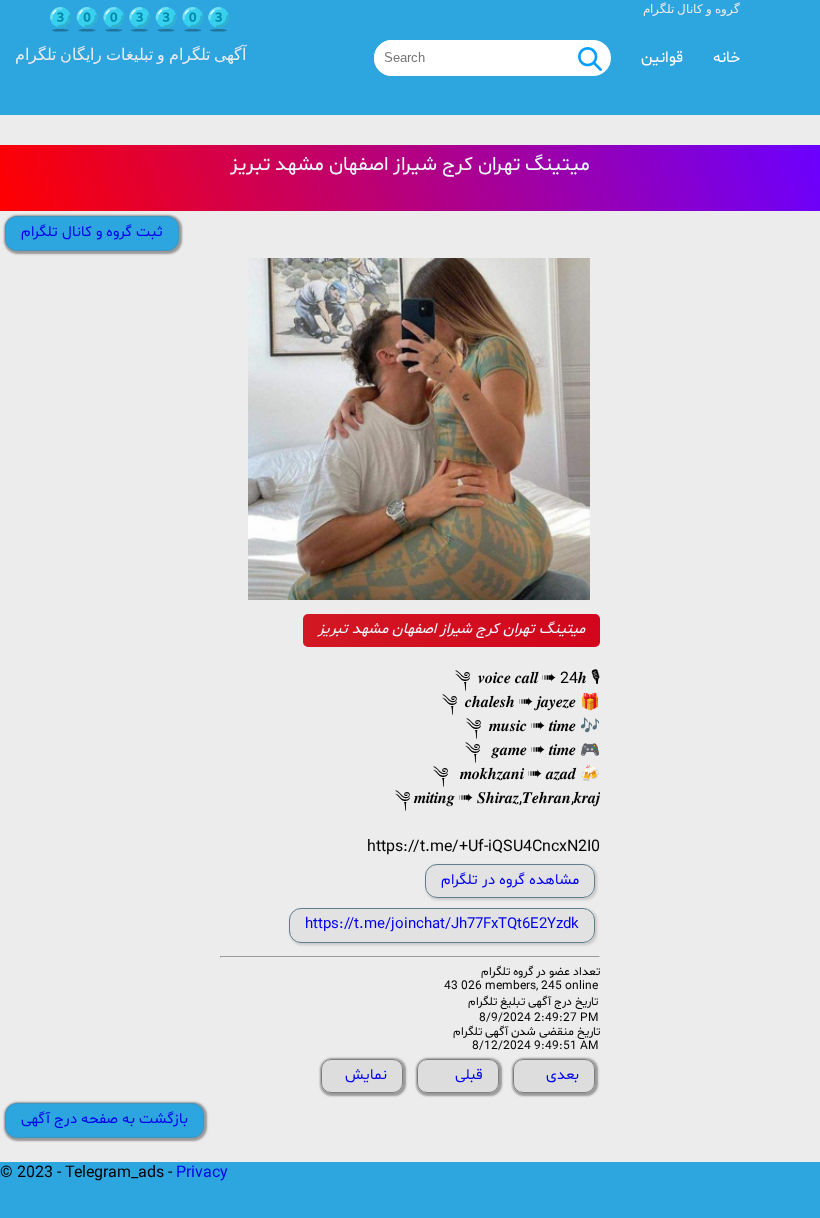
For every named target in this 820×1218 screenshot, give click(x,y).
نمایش (366, 1075)
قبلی (469, 1075)
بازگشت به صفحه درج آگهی (104, 1119)
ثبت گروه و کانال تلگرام (92, 232)
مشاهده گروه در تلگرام (510, 880)
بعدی (562, 1075)
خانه (726, 58)
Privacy (202, 1173)
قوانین (662, 58)
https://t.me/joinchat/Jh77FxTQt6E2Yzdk (442, 924)
